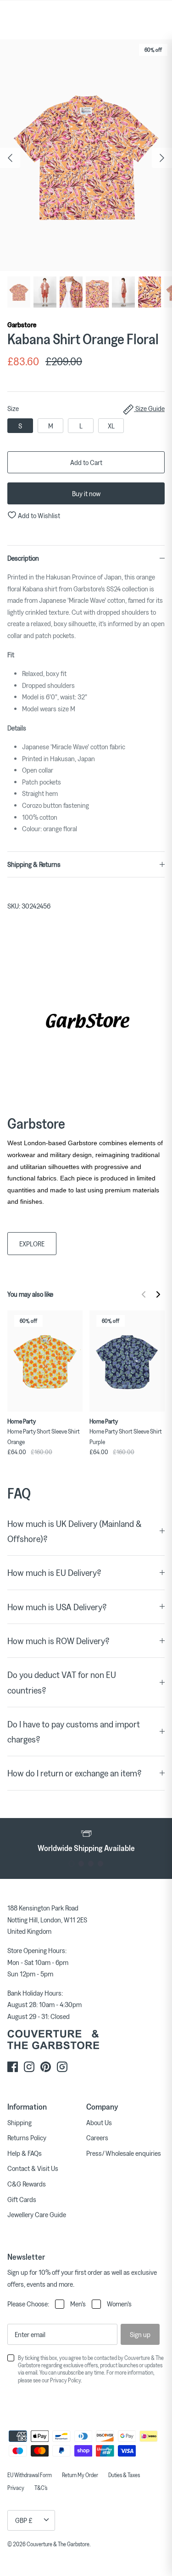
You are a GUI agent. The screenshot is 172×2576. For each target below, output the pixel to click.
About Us (99, 2122)
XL (111, 426)
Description (23, 558)
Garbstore (22, 325)
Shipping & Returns (34, 864)
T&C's (41, 2488)
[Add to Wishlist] (78, 1315)
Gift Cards (22, 2199)
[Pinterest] (46, 2067)
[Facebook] (13, 2067)
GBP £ (24, 2520)
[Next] (162, 158)
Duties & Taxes (124, 2475)
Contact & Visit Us (33, 2168)
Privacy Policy (65, 2380)
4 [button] (101, 1864)
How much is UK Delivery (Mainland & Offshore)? (75, 1531)
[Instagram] (29, 2067)
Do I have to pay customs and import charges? (74, 1732)
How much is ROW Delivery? (58, 1641)
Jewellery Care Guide (37, 2214)
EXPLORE (32, 1244)
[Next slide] (158, 1294)
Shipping (19, 2122)
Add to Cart (86, 462)
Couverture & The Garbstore (58, 2544)
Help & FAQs (25, 2153)
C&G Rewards (27, 2184)
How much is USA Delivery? (57, 1607)
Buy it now (86, 493)
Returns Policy (27, 2138)
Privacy (16, 2488)
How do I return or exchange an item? (75, 1773)
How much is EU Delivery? (54, 1572)
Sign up (140, 2334)
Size (86, 408)
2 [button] (81, 1864)
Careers (97, 2138)
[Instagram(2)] (62, 2067)
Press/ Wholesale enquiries (124, 2153)
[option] (86, 155)
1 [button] (72, 1864)
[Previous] (10, 158)
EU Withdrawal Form (30, 2475)
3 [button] (91, 1864)
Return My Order (80, 2475)
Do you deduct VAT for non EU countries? (62, 1682)
